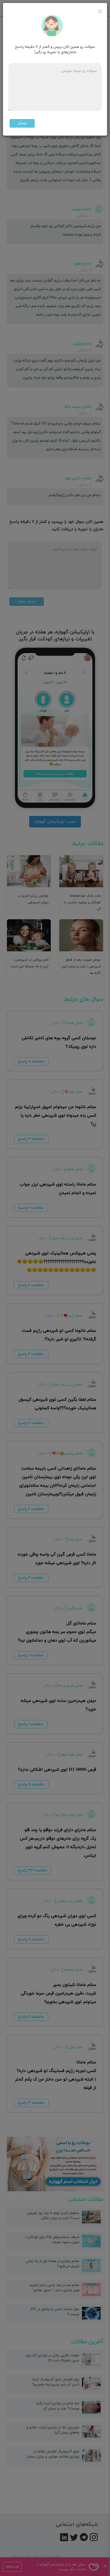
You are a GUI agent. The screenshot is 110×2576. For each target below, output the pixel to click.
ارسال (22, 123)
